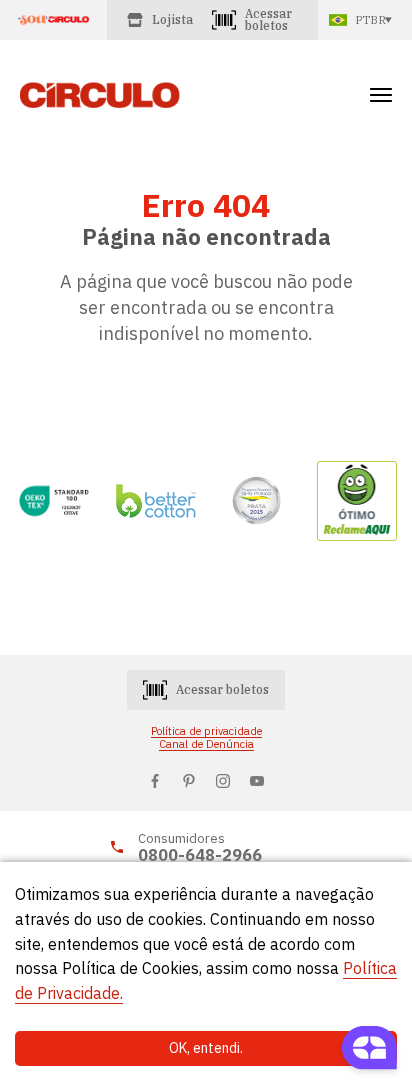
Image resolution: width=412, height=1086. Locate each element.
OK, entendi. (206, 1048)
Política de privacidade (206, 731)
